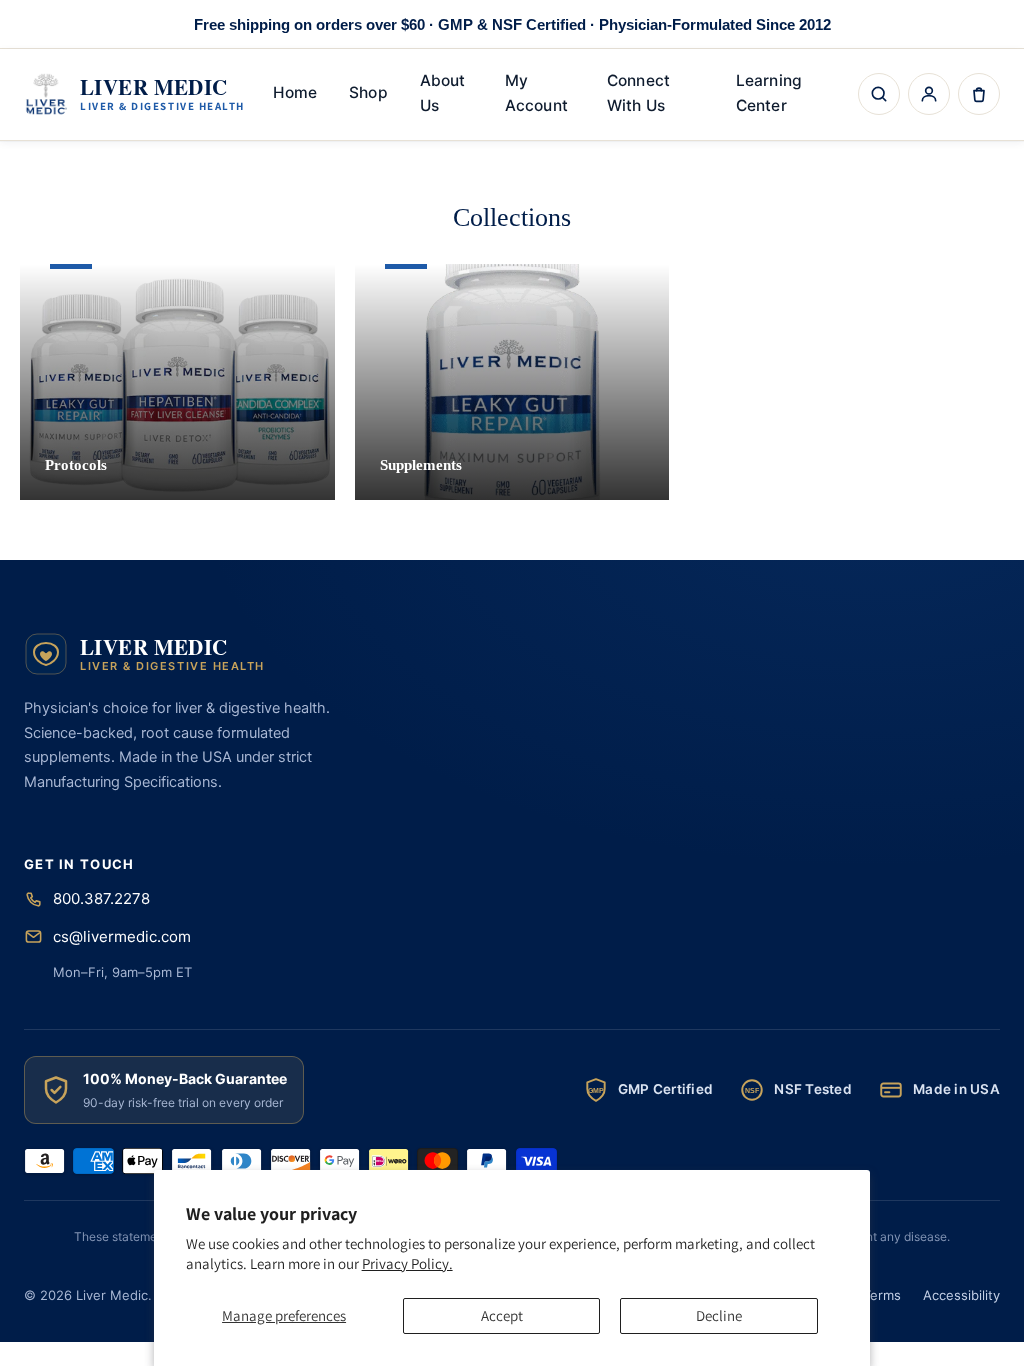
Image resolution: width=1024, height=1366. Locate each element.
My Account (536, 93)
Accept (502, 1315)
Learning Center (769, 93)
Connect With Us (638, 93)
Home (295, 92)
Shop (368, 92)
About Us (442, 93)
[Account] (929, 94)
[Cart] (979, 94)
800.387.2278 (101, 898)
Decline (719, 1315)
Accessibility (961, 1295)
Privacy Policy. (407, 1263)
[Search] (879, 94)
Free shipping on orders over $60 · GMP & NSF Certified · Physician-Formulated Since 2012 (512, 24)
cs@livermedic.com (122, 936)
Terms (882, 1295)
